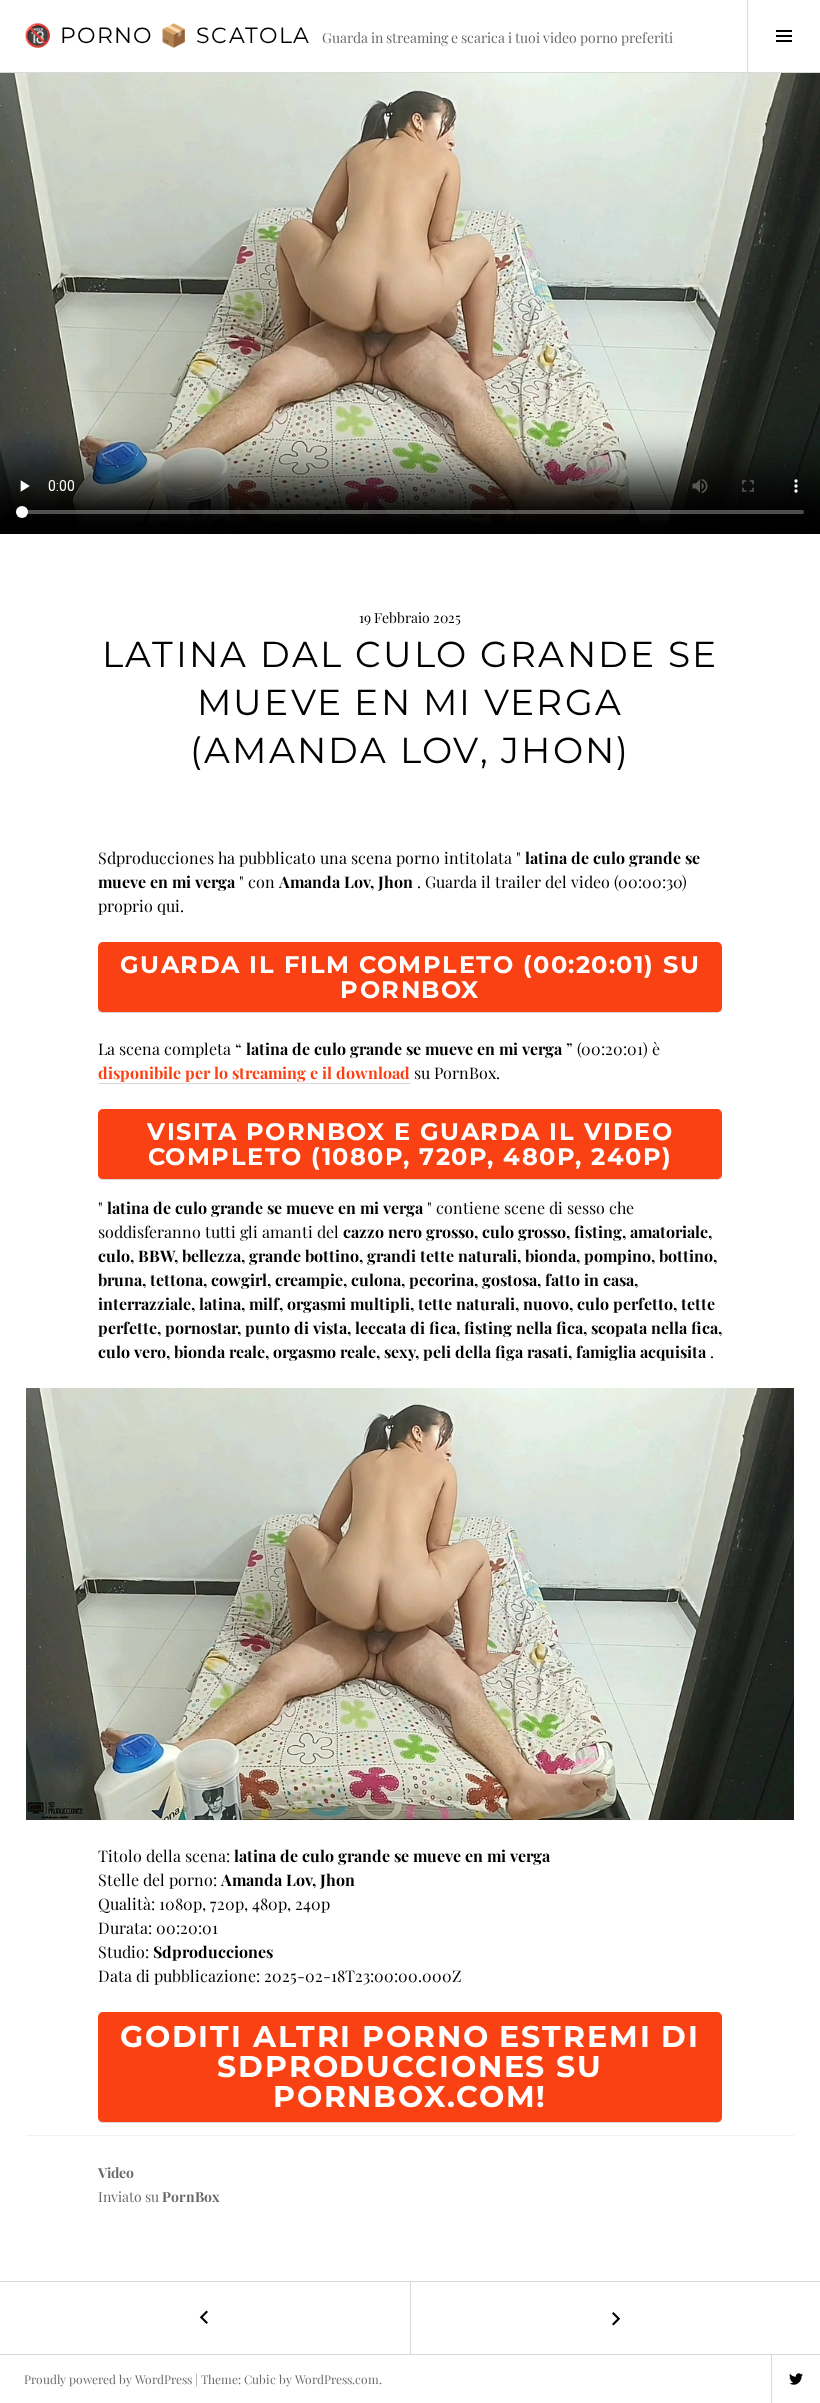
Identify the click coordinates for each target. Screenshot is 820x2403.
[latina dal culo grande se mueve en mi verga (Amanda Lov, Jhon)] (410, 1604)
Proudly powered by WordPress (108, 2379)
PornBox (191, 2196)
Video (116, 2172)
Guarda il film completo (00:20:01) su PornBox (410, 977)
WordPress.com (337, 2379)
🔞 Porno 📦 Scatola (167, 35)
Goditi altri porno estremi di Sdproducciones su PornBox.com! (410, 2066)
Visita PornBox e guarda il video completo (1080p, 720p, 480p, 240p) (410, 1144)
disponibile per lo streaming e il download (254, 1072)
